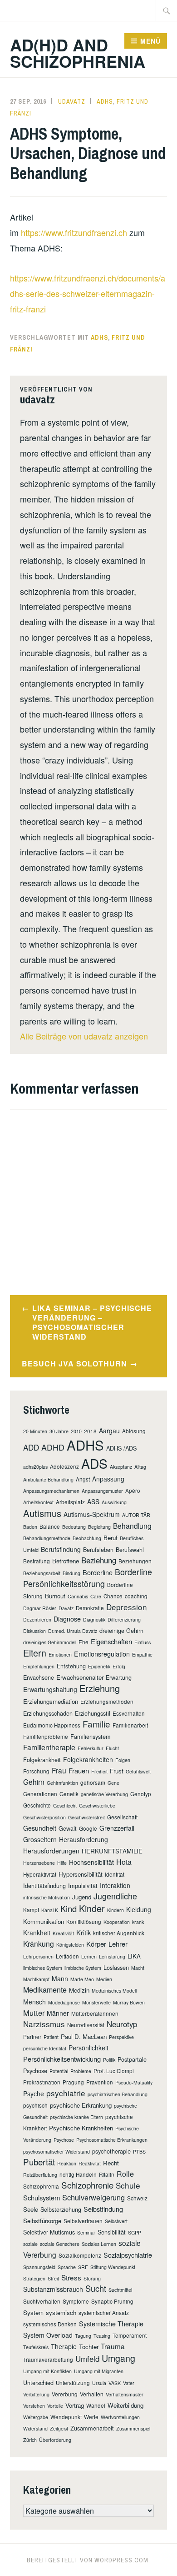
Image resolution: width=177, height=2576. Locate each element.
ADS (94, 1463)
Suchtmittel (120, 2290)
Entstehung (71, 1666)
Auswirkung (114, 1502)
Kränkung (39, 1943)
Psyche (34, 2094)
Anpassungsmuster (102, 1491)
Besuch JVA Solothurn (74, 1363)
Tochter (89, 2347)
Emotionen (60, 1655)
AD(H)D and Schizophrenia (78, 53)
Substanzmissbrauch (53, 2289)
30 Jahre (59, 1431)
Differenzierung (124, 1619)
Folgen (123, 1760)
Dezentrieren (37, 1619)
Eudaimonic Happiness (52, 1725)
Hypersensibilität (81, 1874)
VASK (115, 2383)
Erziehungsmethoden (107, 1702)
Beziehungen (135, 1561)
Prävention (100, 2082)
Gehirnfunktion (62, 1783)
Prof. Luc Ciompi (114, 2071)
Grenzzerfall (117, 1828)
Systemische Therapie (111, 2323)
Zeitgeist (59, 2428)
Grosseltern (40, 1839)
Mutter (34, 2013)
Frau (59, 1770)
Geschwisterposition (44, 1817)
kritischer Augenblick (119, 1933)
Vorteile (55, 2406)
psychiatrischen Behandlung (118, 2094)
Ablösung (134, 1431)
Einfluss (143, 1642)
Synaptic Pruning (112, 2301)
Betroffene (66, 1561)
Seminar (86, 2232)
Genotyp (141, 1794)
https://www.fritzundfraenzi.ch (74, 232)
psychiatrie (66, 2093)
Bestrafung (37, 1561)
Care (96, 1596)
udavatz (72, 101)
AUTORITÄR (136, 1515)
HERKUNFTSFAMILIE (112, 1851)
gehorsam (93, 1783)
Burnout (55, 1596)
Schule (128, 2185)
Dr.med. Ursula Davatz (73, 1631)
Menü (150, 41)
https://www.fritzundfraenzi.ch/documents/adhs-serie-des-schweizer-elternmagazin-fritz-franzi (88, 293)
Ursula (99, 2383)
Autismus (42, 1513)
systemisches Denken (50, 2324)
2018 (90, 1431)
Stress (71, 2277)
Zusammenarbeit (92, 2428)
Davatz (66, 1608)
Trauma (113, 2346)
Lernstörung (112, 1956)
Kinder (92, 1908)
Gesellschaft (122, 1817)
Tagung (83, 2336)
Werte (91, 2417)
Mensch (34, 2002)
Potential (59, 2071)
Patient (51, 2037)
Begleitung (99, 1527)
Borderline (98, 1572)
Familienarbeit (130, 1725)
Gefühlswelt (138, 1771)
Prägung (73, 2082)
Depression (127, 1607)
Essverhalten (129, 1713)
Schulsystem (42, 2197)
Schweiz (137, 2198)
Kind (69, 1908)
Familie (96, 1724)
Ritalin (107, 2174)
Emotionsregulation (102, 1654)
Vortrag (75, 2405)
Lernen (89, 1956)
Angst (83, 1479)
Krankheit (37, 1933)
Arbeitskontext (38, 1502)
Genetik (69, 1794)
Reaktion (67, 2163)
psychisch (35, 2105)
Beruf (111, 1538)
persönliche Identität (45, 2048)
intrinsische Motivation (47, 1897)
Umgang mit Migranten (99, 2371)
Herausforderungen (51, 1851)
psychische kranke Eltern (76, 2117)
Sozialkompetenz (80, 2255)
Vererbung (65, 2394)
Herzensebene (39, 1863)
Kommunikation (44, 1921)
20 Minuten (35, 1431)
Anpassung (108, 1479)
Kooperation (117, 1922)
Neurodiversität (86, 2025)
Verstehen (34, 2406)
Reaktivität (90, 2163)
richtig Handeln (78, 2174)
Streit (53, 2278)
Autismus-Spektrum (92, 1514)
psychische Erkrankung (81, 2105)
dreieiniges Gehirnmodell (50, 1642)
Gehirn (34, 1782)
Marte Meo (82, 1979)
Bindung (71, 1573)
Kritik (84, 1932)
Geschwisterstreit (86, 1817)
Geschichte (37, 1805)
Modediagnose (64, 2002)
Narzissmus (44, 2024)
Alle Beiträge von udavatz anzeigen (84, 1036)
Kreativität (63, 1933)
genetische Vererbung (104, 1794)
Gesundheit (40, 1828)
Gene (113, 1783)
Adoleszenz (64, 1466)
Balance (50, 1527)
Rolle (125, 2174)
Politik (109, 2060)
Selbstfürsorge (42, 2221)
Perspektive (121, 2037)
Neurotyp (122, 2024)
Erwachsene (39, 1677)
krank (138, 1922)
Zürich (30, 2440)
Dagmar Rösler (40, 1608)
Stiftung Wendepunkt (113, 2267)
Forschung (36, 1771)
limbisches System (43, 1968)
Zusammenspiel (133, 2428)
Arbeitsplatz (70, 1502)
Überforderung (55, 2440)
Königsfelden (70, 1945)
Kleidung (139, 1909)
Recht (111, 2163)
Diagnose (67, 1619)
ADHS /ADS (121, 1448)
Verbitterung (36, 2394)
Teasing (102, 2336)
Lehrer (118, 1944)
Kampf (31, 1910)
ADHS (105, 101)
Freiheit (99, 1771)
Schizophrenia (41, 2186)
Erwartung (119, 1677)
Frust (117, 1771)
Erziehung (100, 1688)
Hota (124, 1862)
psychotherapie (111, 2151)
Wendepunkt (66, 2417)
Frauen (79, 1770)
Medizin (79, 1990)
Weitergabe (36, 2417)
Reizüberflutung (40, 2175)
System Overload (48, 2335)
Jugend (82, 1897)
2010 (76, 1431)
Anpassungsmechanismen (51, 1491)
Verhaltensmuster (125, 2394)
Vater (129, 2383)
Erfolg (119, 1666)
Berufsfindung (61, 1549)
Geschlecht (65, 1805)
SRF (83, 2267)
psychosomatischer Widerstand (57, 2152)
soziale (30, 2244)
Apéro (133, 1491)
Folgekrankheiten (88, 1759)
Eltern (35, 1653)
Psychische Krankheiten (81, 2128)
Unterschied (38, 2383)
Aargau (109, 1431)
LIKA (134, 1956)
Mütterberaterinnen (95, 2014)
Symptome (76, 2301)
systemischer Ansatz (104, 2313)
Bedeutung (74, 1527)
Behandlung (132, 1526)
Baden (30, 1527)
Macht (138, 1968)
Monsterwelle (96, 2002)
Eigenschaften (111, 1641)
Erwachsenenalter (80, 1677)
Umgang (118, 2358)
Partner (32, 2037)
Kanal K (50, 1910)
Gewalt (68, 1828)
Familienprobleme (46, 1737)
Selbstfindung (103, 2209)
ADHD (53, 1447)
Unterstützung (73, 2383)
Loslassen (116, 1967)
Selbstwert (116, 2221)
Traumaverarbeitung (48, 2360)
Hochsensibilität (91, 1862)
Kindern (116, 1910)
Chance (113, 1596)
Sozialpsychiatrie (128, 2255)
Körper (96, 1944)
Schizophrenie (87, 2185)
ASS (93, 1501)
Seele (31, 2209)
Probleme (81, 2071)
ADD (31, 1447)
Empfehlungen (39, 1666)
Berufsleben (98, 1549)
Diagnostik (94, 1619)
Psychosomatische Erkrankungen (112, 2140)
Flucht (112, 1748)
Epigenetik (99, 1666)
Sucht (96, 2288)
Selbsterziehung (61, 2209)
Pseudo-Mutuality (134, 2082)
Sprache (67, 2267)
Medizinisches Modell (114, 1991)
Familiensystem (91, 1736)
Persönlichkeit (88, 2048)
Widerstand (35, 2428)
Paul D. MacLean (84, 2036)
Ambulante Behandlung (48, 1479)
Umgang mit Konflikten (47, 2371)
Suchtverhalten (42, 2301)
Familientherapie (49, 1747)
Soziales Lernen (99, 2244)
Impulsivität (83, 1886)
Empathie (142, 1655)
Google (88, 1828)
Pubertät (39, 2162)
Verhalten (92, 2394)
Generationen (40, 1794)
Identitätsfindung (44, 1886)
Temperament (130, 2335)
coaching (136, 1596)
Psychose (64, 2140)
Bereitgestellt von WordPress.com (88, 2560)
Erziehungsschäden (48, 1713)
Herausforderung (84, 1839)
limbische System (83, 1968)
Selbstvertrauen (83, 2221)
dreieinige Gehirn (121, 1630)
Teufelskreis (36, 2347)
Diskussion (34, 1631)
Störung (92, 2278)
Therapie (64, 2346)
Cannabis (78, 1596)
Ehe (84, 1642)
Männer (58, 2013)
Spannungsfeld (39, 2267)
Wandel (96, 2405)
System (33, 2312)
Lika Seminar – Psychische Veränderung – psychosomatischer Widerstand (92, 1322)
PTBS (139, 2152)
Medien (104, 1979)
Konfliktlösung (84, 1922)
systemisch (61, 2312)
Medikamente (45, 1990)
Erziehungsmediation (51, 1701)
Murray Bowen (129, 2002)
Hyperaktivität (40, 1874)
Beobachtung (87, 1538)
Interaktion (115, 1885)
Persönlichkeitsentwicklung (62, 2059)
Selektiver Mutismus (49, 2232)
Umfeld (87, 2359)
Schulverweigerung (93, 2197)
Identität (115, 1874)
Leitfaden (67, 1956)
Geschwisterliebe (97, 1805)
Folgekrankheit (42, 1760)
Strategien (34, 2278)
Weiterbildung (125, 2405)
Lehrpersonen (38, 1956)
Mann (60, 1978)
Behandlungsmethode (47, 1538)
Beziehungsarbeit (42, 1573)
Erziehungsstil (93, 1713)
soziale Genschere (60, 2244)
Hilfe (62, 1863)
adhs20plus (35, 1467)
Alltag (140, 1467)
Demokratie (90, 1608)
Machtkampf (36, 1979)
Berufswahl (130, 1549)
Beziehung (99, 1560)
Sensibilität (112, 2232)
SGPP (135, 2232)
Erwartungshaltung (50, 1689)
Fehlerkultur (91, 1748)
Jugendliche (115, 1896)
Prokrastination (42, 2082)
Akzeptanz (121, 1467)
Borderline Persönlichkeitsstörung (88, 1578)
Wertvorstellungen (120, 2417)
